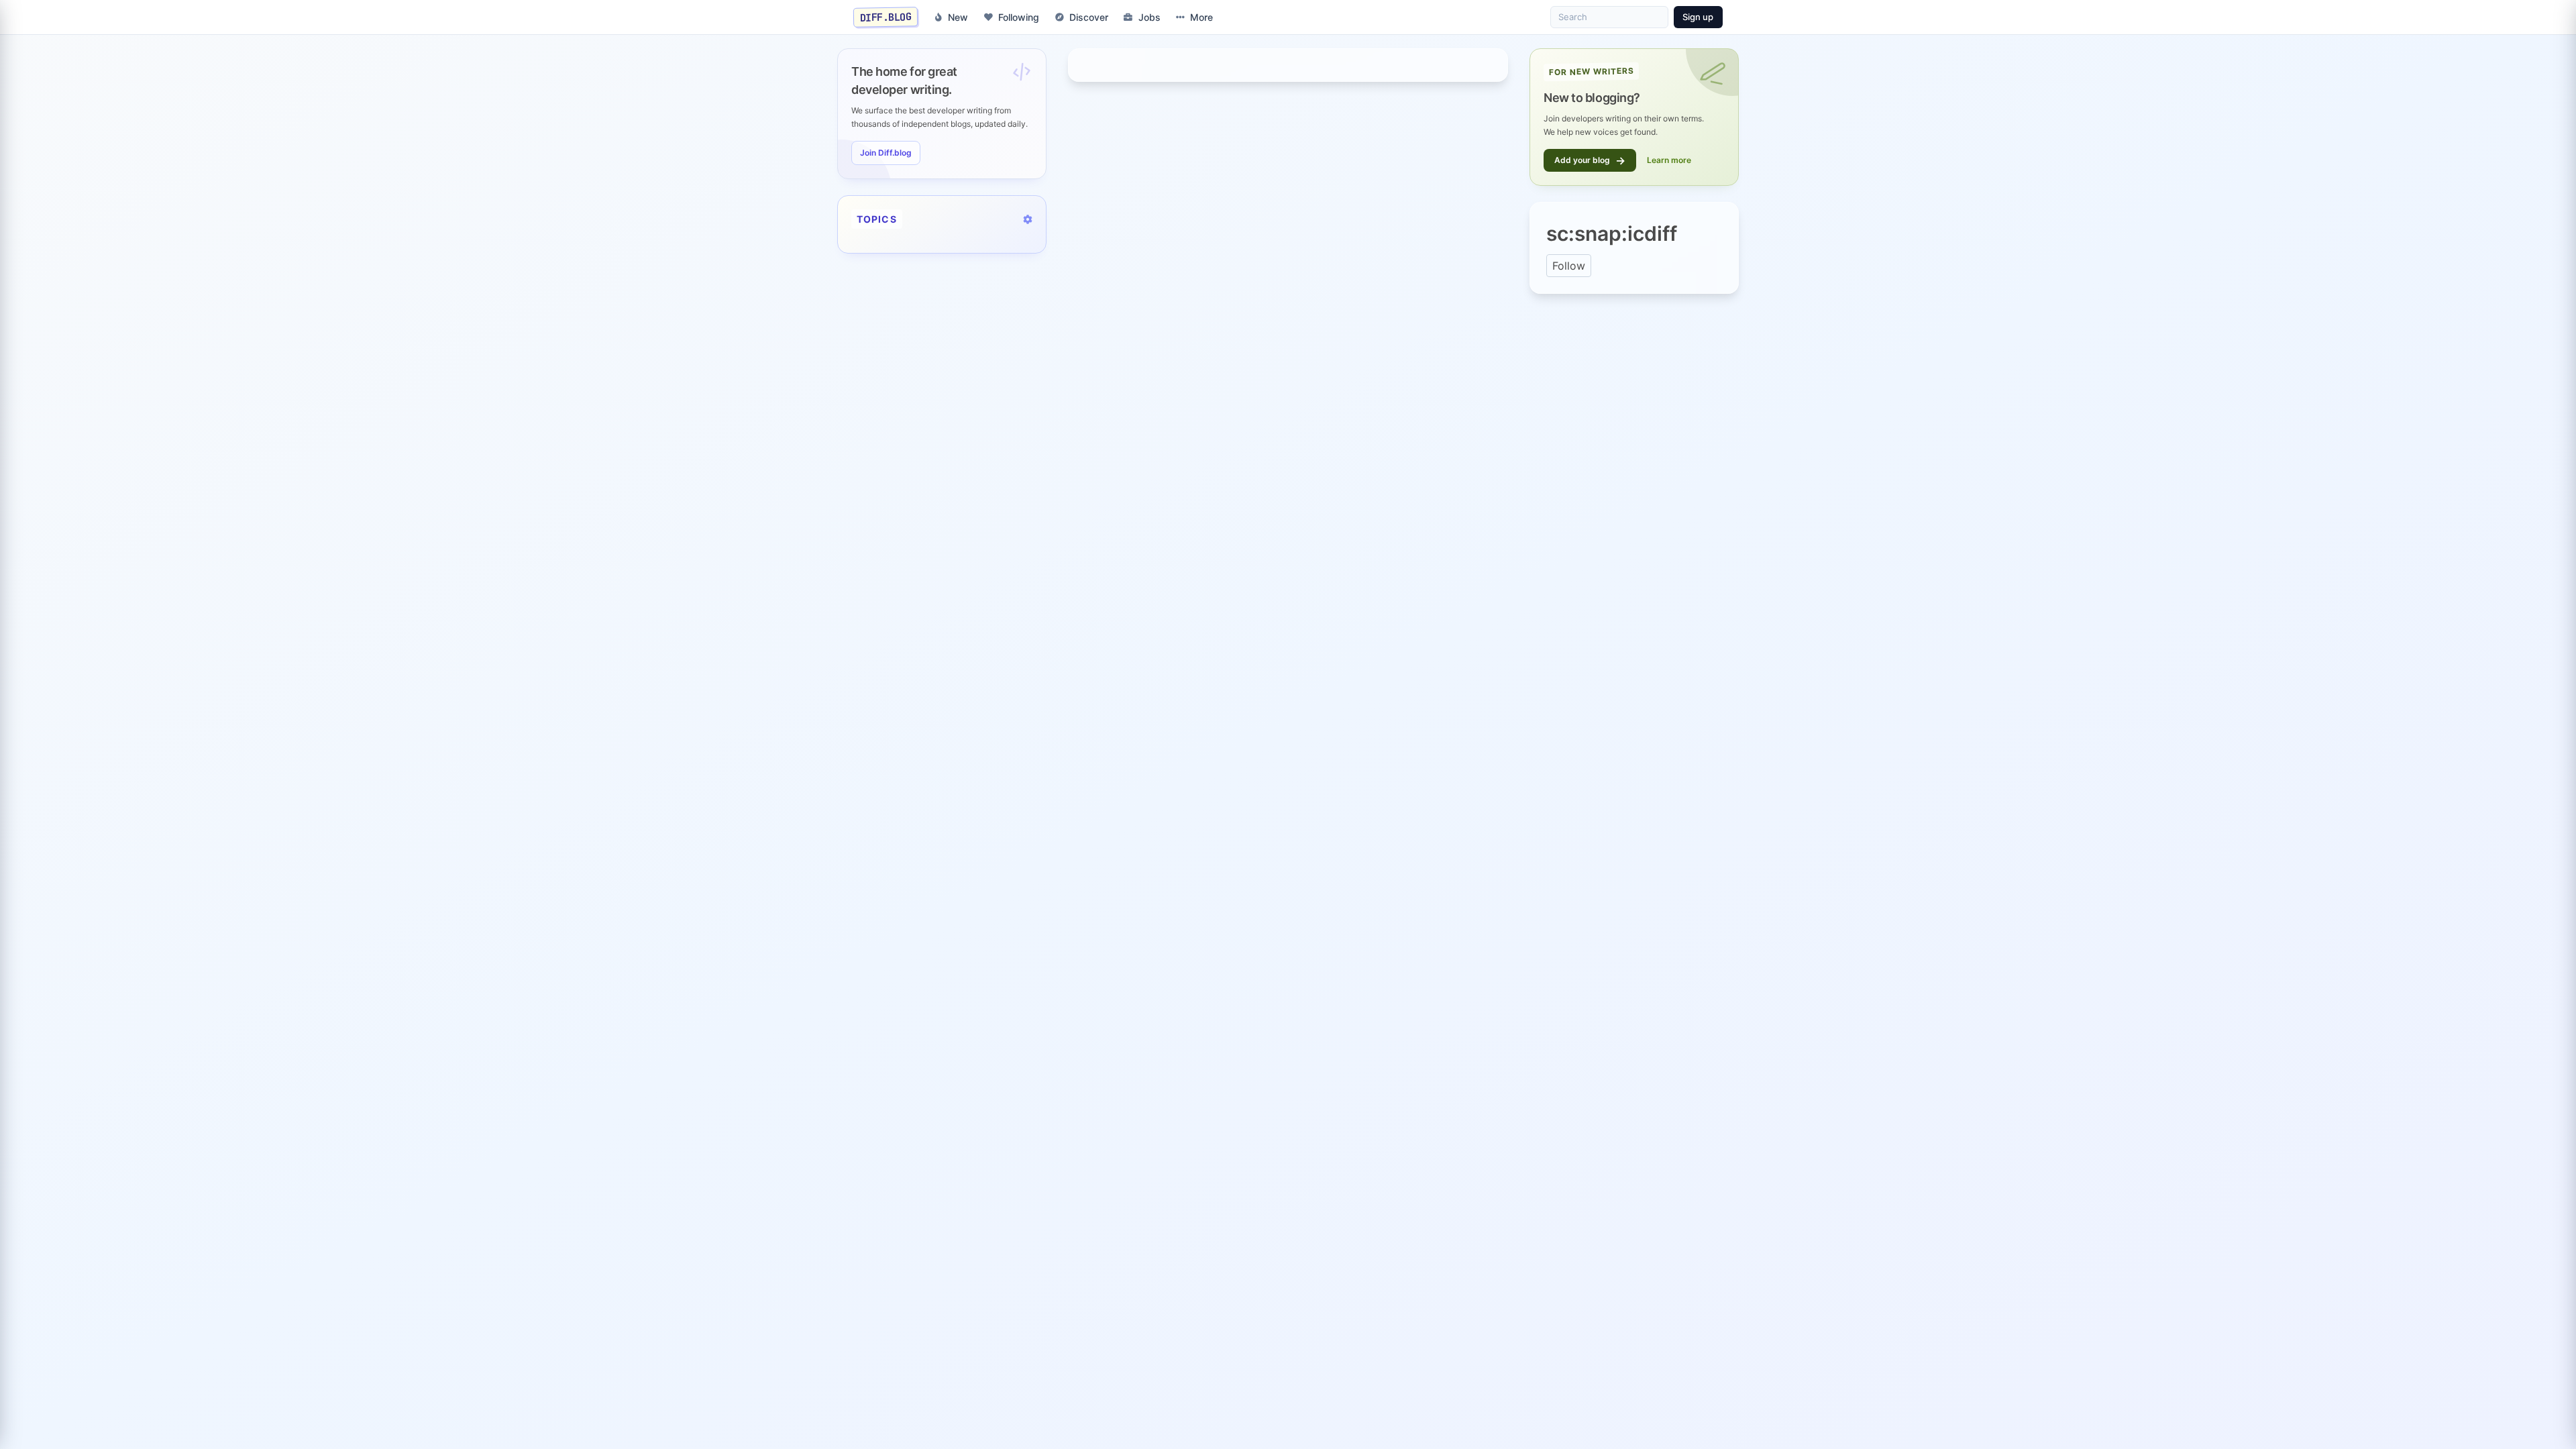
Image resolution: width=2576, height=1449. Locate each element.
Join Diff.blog (886, 153)
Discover (1089, 17)
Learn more (1669, 160)
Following (1019, 17)
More (1201, 17)
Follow (1569, 266)
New (958, 17)
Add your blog (1590, 160)
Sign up (1698, 17)
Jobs (1149, 17)
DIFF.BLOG (886, 17)
